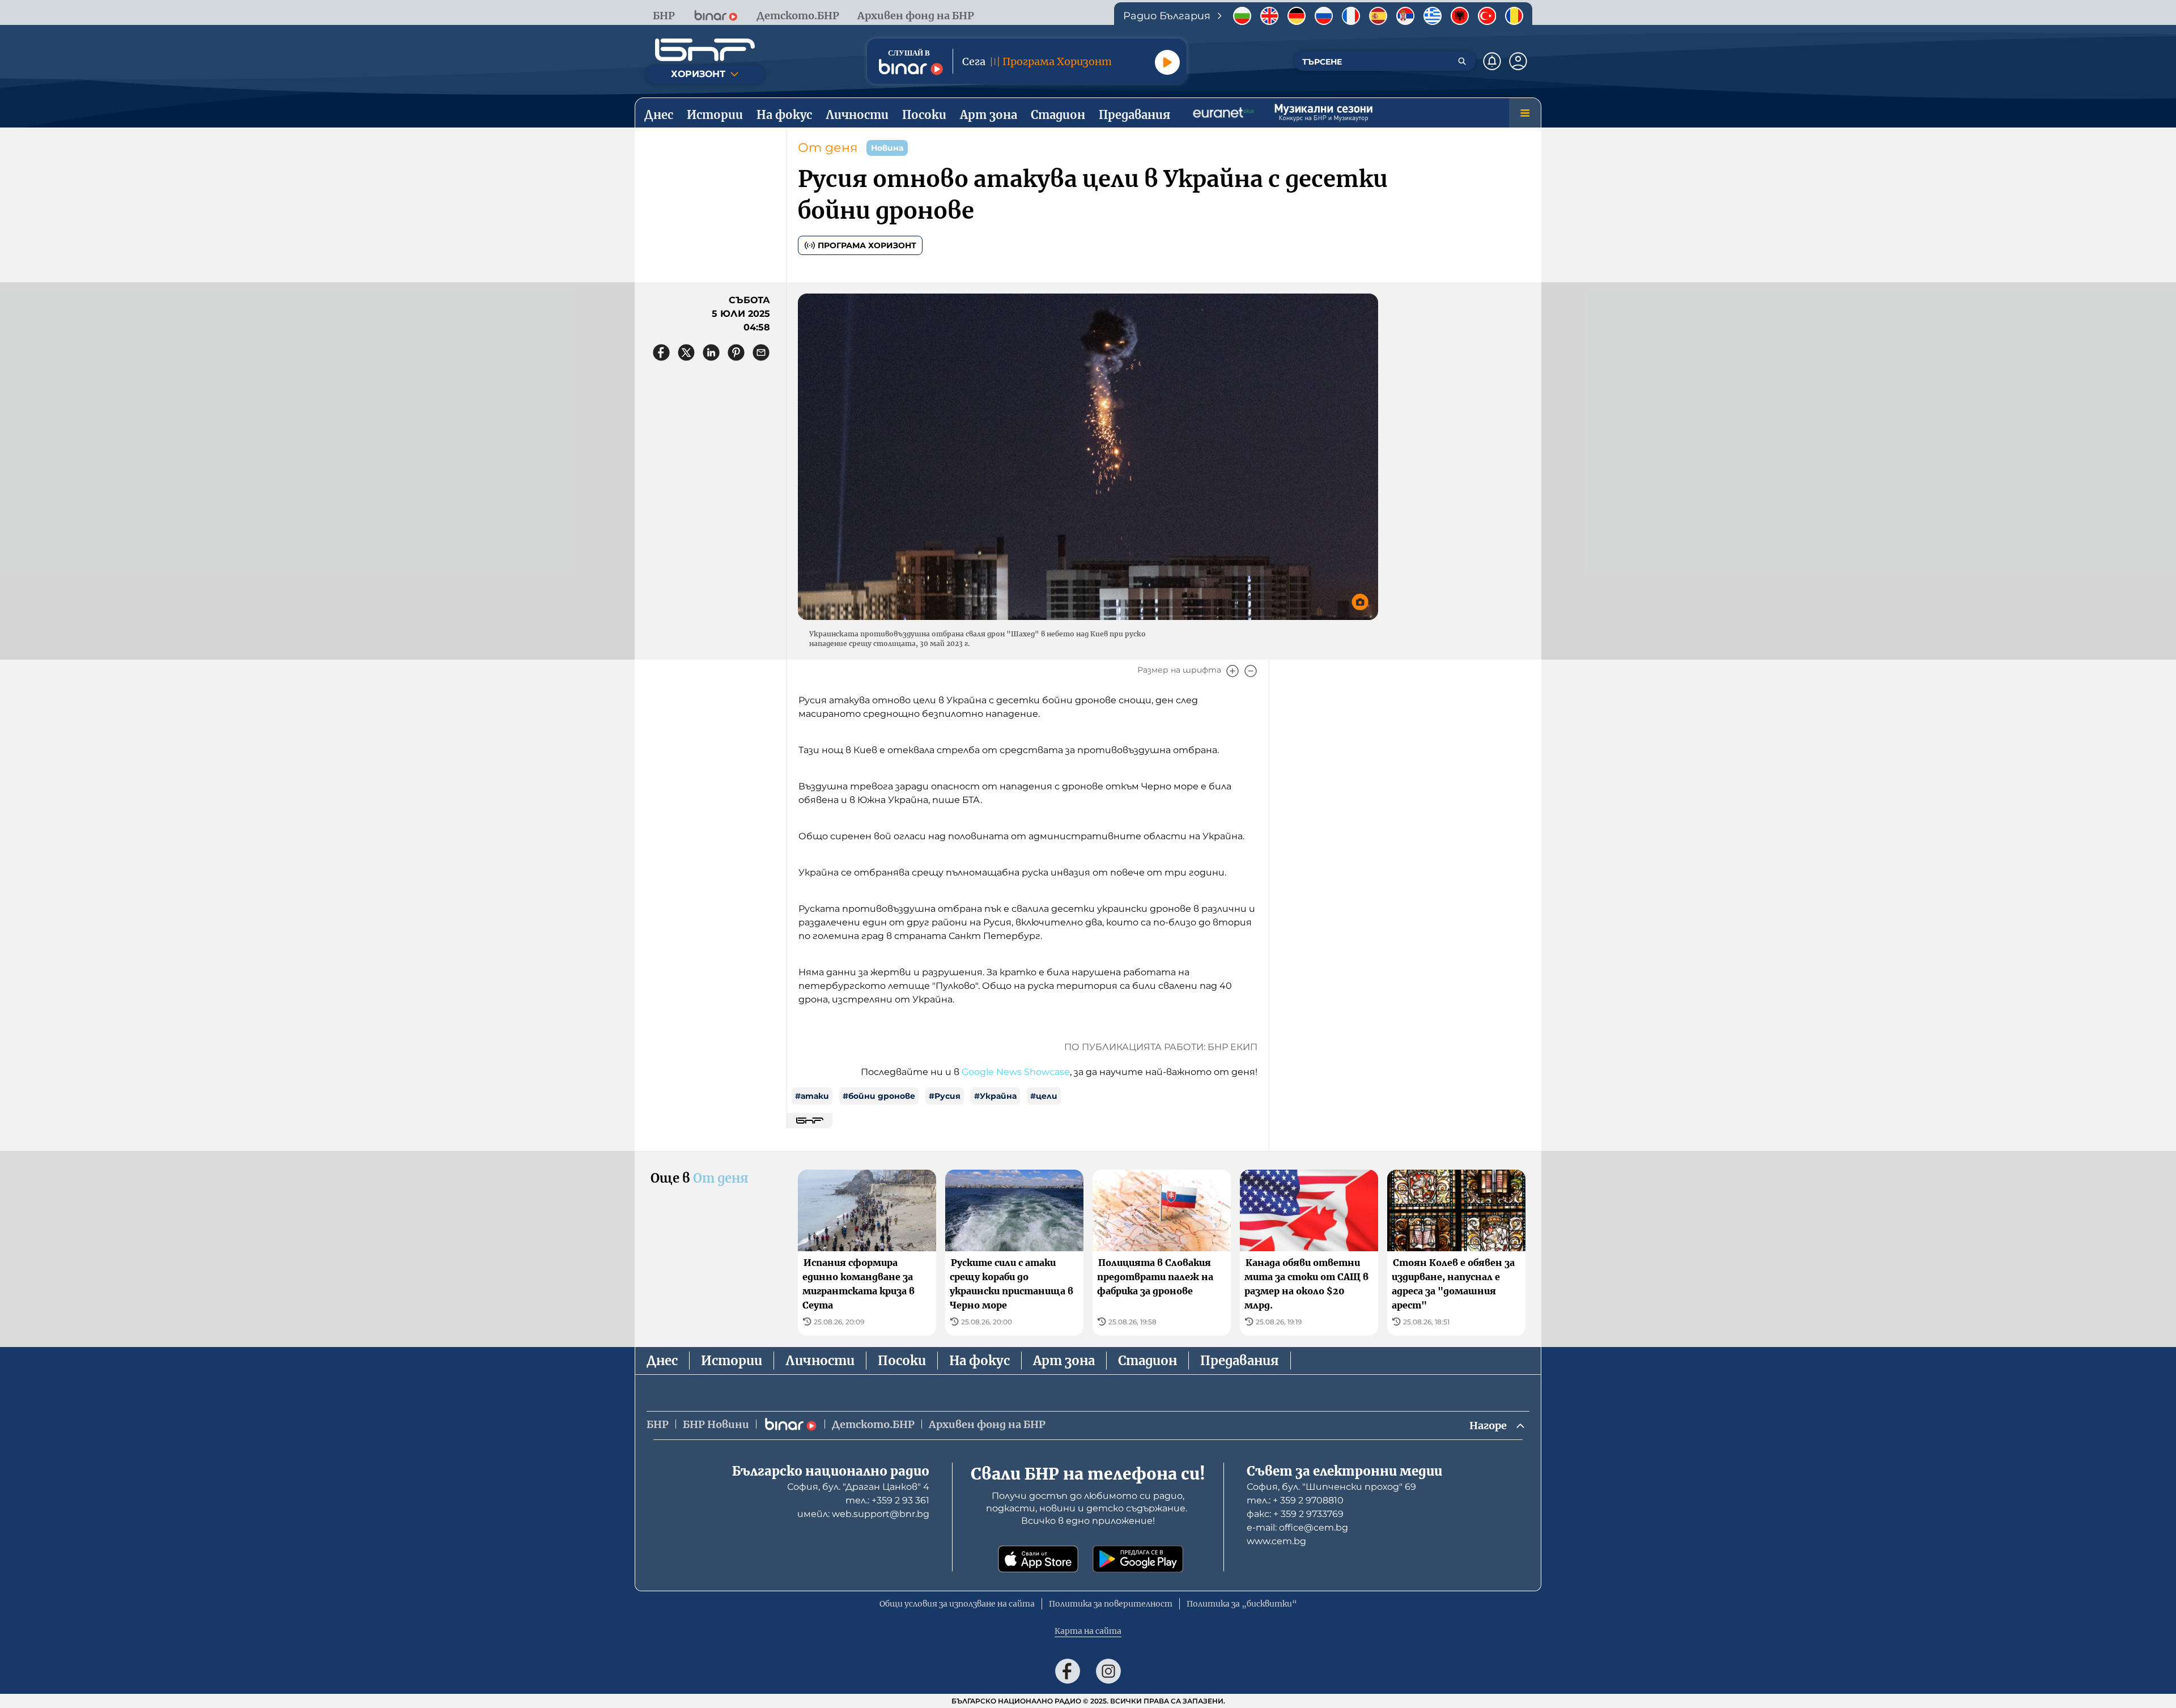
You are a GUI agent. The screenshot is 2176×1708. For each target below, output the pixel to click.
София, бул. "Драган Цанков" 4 (858, 1487)
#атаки (812, 1096)
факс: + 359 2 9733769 (1295, 1514)
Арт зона (1064, 1361)
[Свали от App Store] (1038, 1559)
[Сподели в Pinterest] (736, 352)
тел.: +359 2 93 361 (887, 1500)
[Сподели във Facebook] (661, 352)
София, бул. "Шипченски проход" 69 (1331, 1487)
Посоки (902, 1361)
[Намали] (1251, 671)
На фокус (979, 1361)
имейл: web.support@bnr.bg (863, 1514)
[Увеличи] (1232, 671)
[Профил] (1518, 61)
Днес (662, 1361)
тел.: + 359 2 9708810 (1295, 1500)
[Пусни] (1167, 62)
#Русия (945, 1096)
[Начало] (705, 50)
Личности (820, 1361)
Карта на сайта (1088, 1631)
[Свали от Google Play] (1138, 1559)
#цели (1044, 1096)
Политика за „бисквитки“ (1242, 1604)
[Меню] (1525, 113)
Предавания (1240, 1361)
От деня (828, 148)
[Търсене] (1462, 61)
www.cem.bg (1276, 1541)
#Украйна (995, 1096)
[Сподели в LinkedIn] (711, 352)
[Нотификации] (1492, 61)
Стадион (1147, 1361)
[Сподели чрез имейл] (761, 352)
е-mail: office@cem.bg (1297, 1528)
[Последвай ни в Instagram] (1108, 1671)
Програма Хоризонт (867, 245)
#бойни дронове (879, 1096)
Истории (732, 1361)
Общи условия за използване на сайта (957, 1604)
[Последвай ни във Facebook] (1068, 1671)
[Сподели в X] (686, 352)
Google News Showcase (1016, 1072)
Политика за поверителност (1111, 1604)
